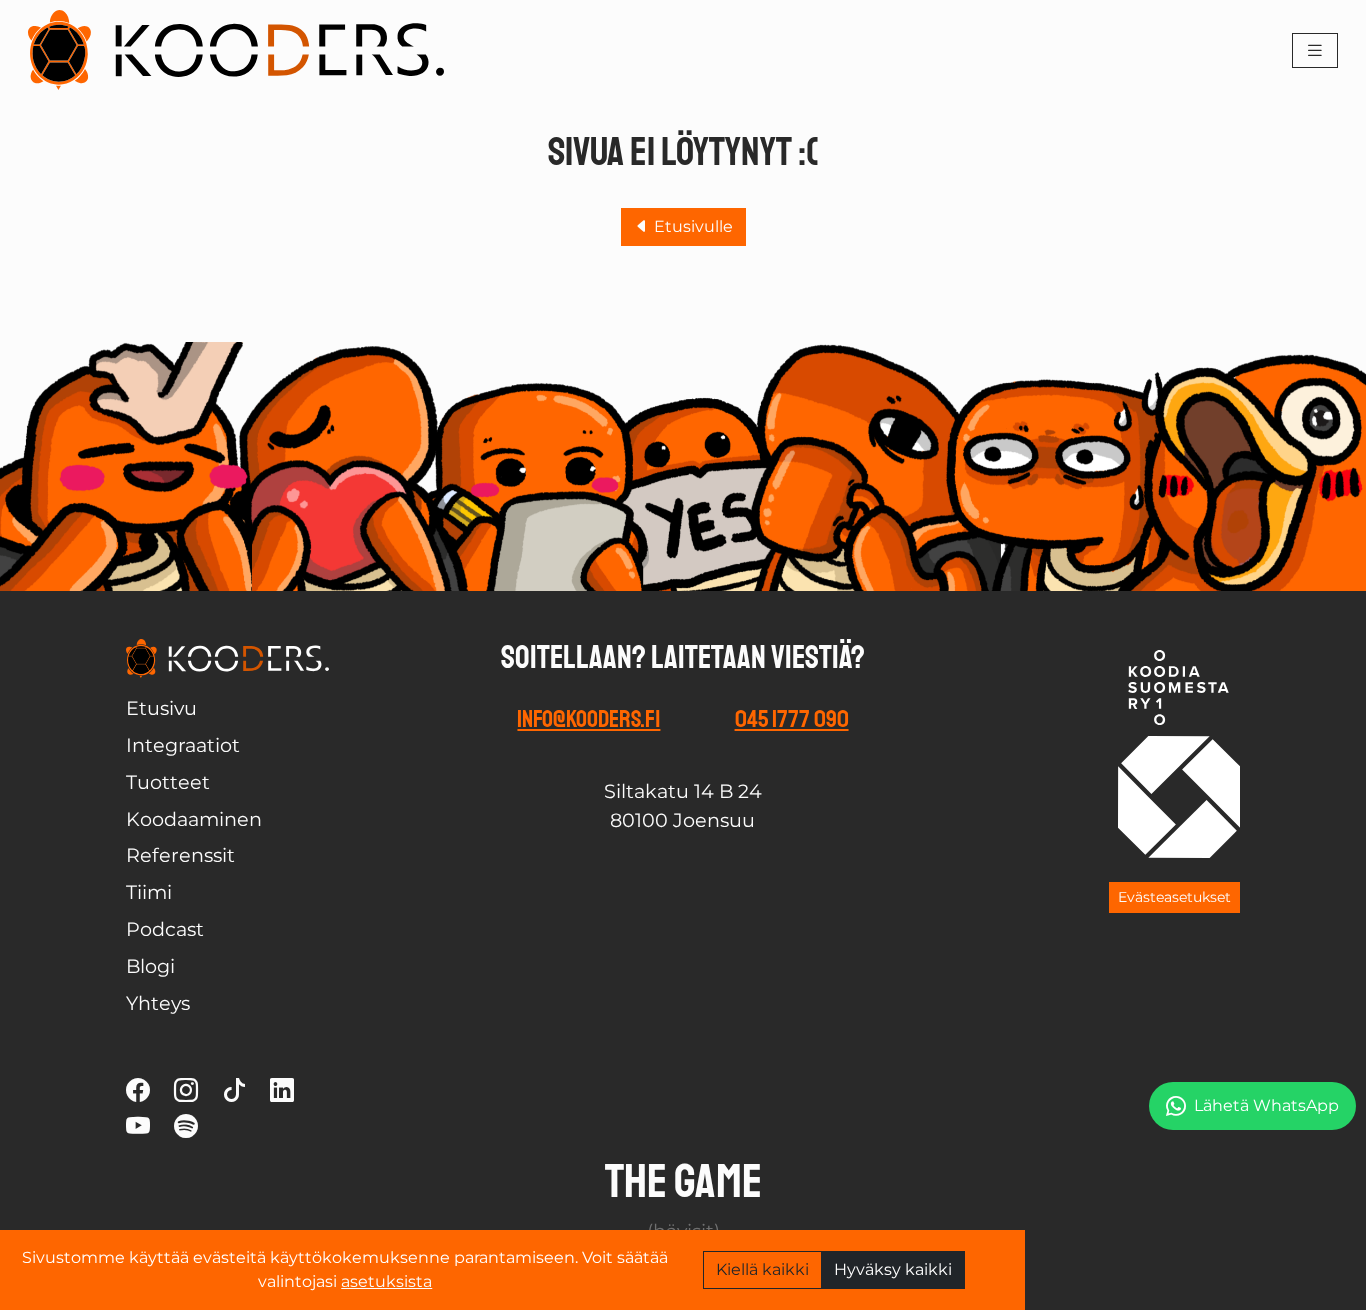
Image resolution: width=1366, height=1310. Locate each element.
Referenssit (180, 855)
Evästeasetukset (1174, 897)
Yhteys (158, 1003)
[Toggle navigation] (1315, 50)
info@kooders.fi (588, 719)
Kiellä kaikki (762, 1269)
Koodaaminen (194, 819)
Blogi (150, 966)
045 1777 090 (792, 719)
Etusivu (161, 708)
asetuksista (386, 1281)
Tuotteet (168, 782)
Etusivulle (691, 226)
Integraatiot (183, 745)
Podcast (165, 929)
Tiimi (149, 892)
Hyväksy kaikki (893, 1269)
